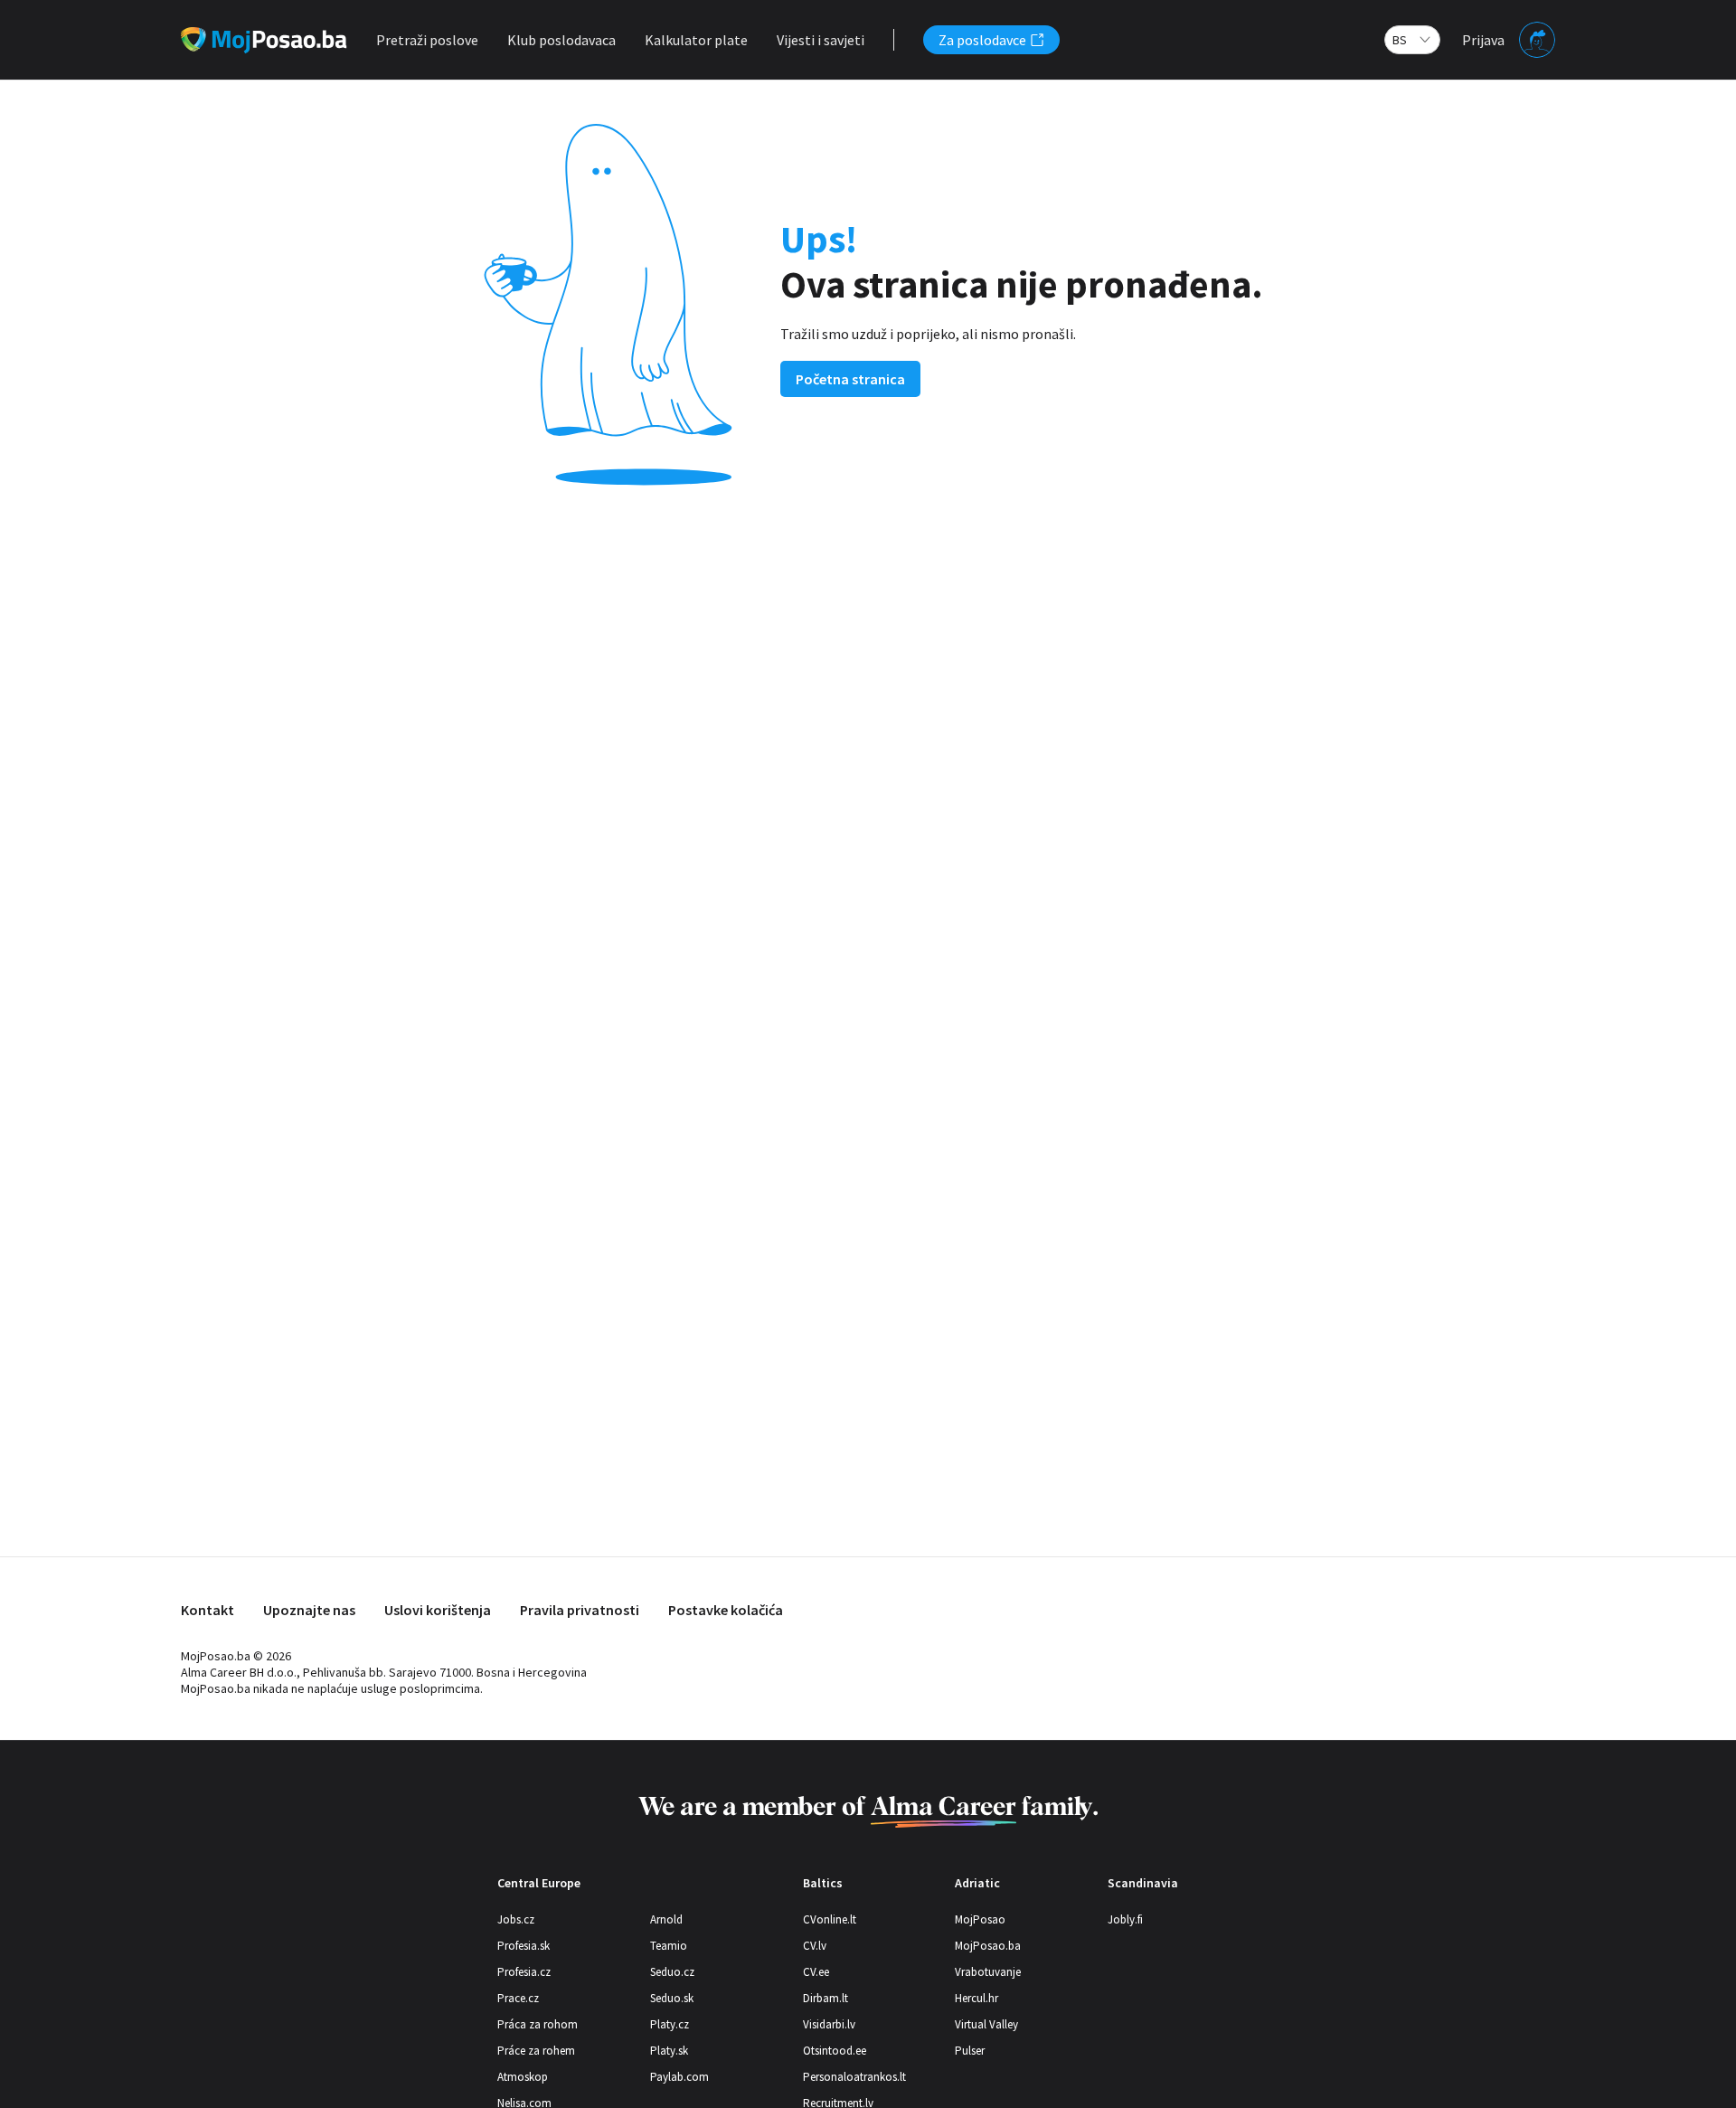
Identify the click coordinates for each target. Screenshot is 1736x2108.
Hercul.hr (976, 1998)
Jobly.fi (1125, 1919)
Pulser (970, 2051)
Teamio (669, 1946)
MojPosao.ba (988, 1946)
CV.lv (815, 1946)
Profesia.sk (524, 1946)
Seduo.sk (672, 1998)
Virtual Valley (986, 2024)
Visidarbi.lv (829, 2024)
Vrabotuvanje (988, 1972)
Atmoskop (523, 2077)
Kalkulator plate (696, 40)
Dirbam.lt (826, 1998)
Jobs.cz (516, 1919)
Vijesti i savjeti (821, 40)
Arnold (666, 1919)
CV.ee (816, 1972)
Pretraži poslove (427, 40)
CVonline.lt (830, 1919)
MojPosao (980, 1919)
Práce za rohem (536, 2051)
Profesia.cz (524, 1972)
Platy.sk (669, 2051)
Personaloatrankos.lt (854, 2077)
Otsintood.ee (835, 2051)
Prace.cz (518, 1998)
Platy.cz (670, 2024)
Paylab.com (679, 2077)
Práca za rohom (538, 2024)
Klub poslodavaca (561, 40)
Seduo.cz (672, 1972)
